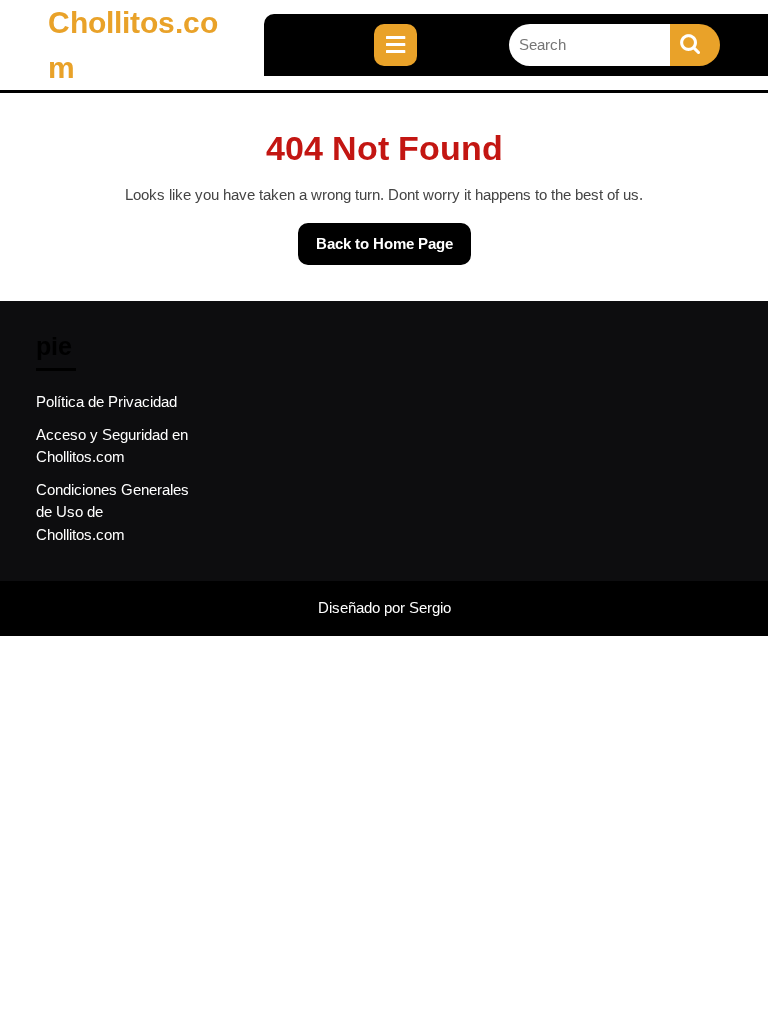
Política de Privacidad (106, 401)
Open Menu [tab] (433, 35)
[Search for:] (589, 45)
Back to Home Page (375, 237)
